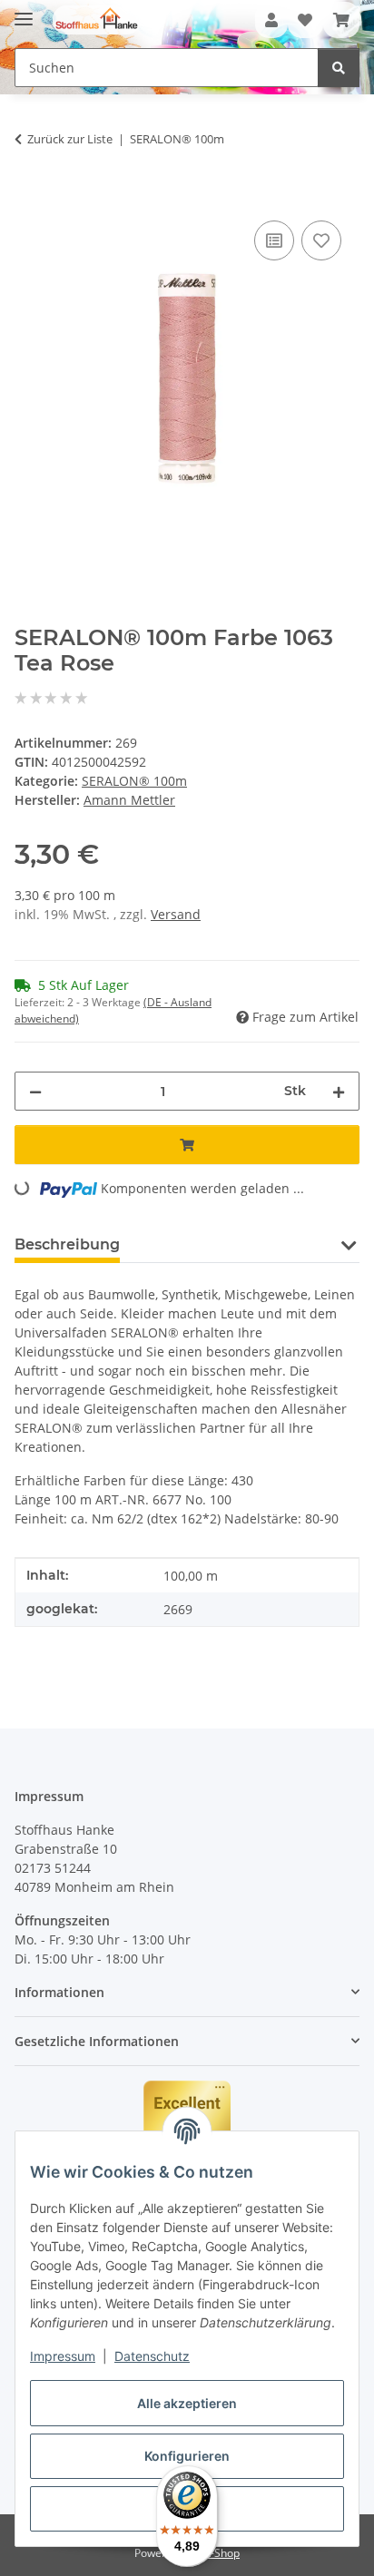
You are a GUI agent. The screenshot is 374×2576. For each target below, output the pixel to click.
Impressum (63, 2356)
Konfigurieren (187, 2456)
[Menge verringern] (35, 1091)
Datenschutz (152, 2356)
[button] (271, 20)
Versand (176, 914)
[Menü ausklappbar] (24, 11)
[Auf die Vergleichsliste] (274, 240)
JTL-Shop (218, 2553)
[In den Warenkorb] (29, 196)
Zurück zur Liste (70, 139)
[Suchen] (339, 68)
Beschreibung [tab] (67, 1244)
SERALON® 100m (134, 781)
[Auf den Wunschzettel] (321, 240)
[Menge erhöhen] (339, 1091)
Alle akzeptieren (187, 2403)
